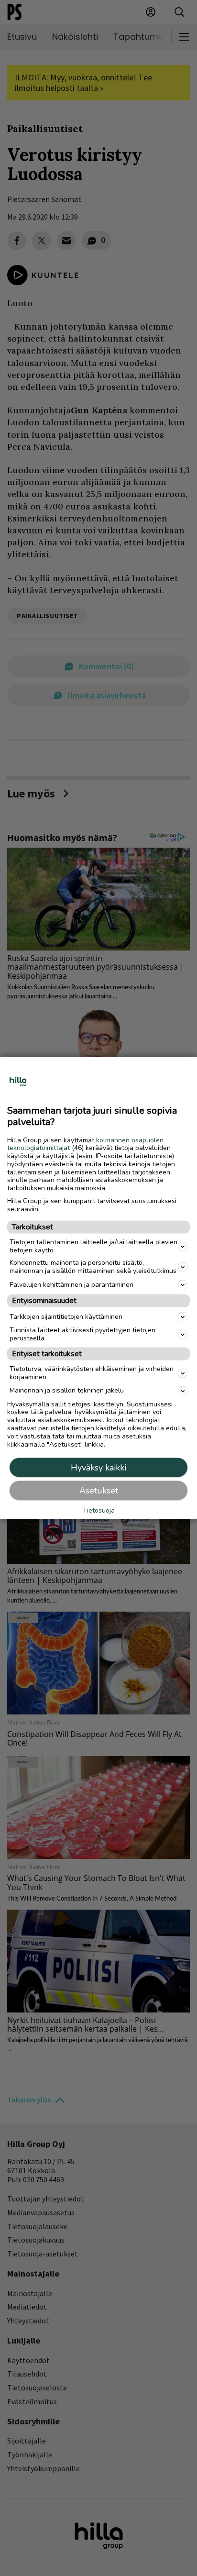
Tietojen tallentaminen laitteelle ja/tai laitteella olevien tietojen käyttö (93, 1246)
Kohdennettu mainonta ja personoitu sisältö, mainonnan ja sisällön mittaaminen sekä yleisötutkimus (93, 1267)
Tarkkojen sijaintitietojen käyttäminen (66, 1316)
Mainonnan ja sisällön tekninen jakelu (67, 1390)
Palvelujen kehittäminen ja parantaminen (71, 1284)
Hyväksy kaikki (98, 1468)
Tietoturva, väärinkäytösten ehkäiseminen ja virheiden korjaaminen (92, 1373)
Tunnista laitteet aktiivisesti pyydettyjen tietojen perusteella (82, 1334)
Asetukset (99, 1491)
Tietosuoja (99, 1510)
